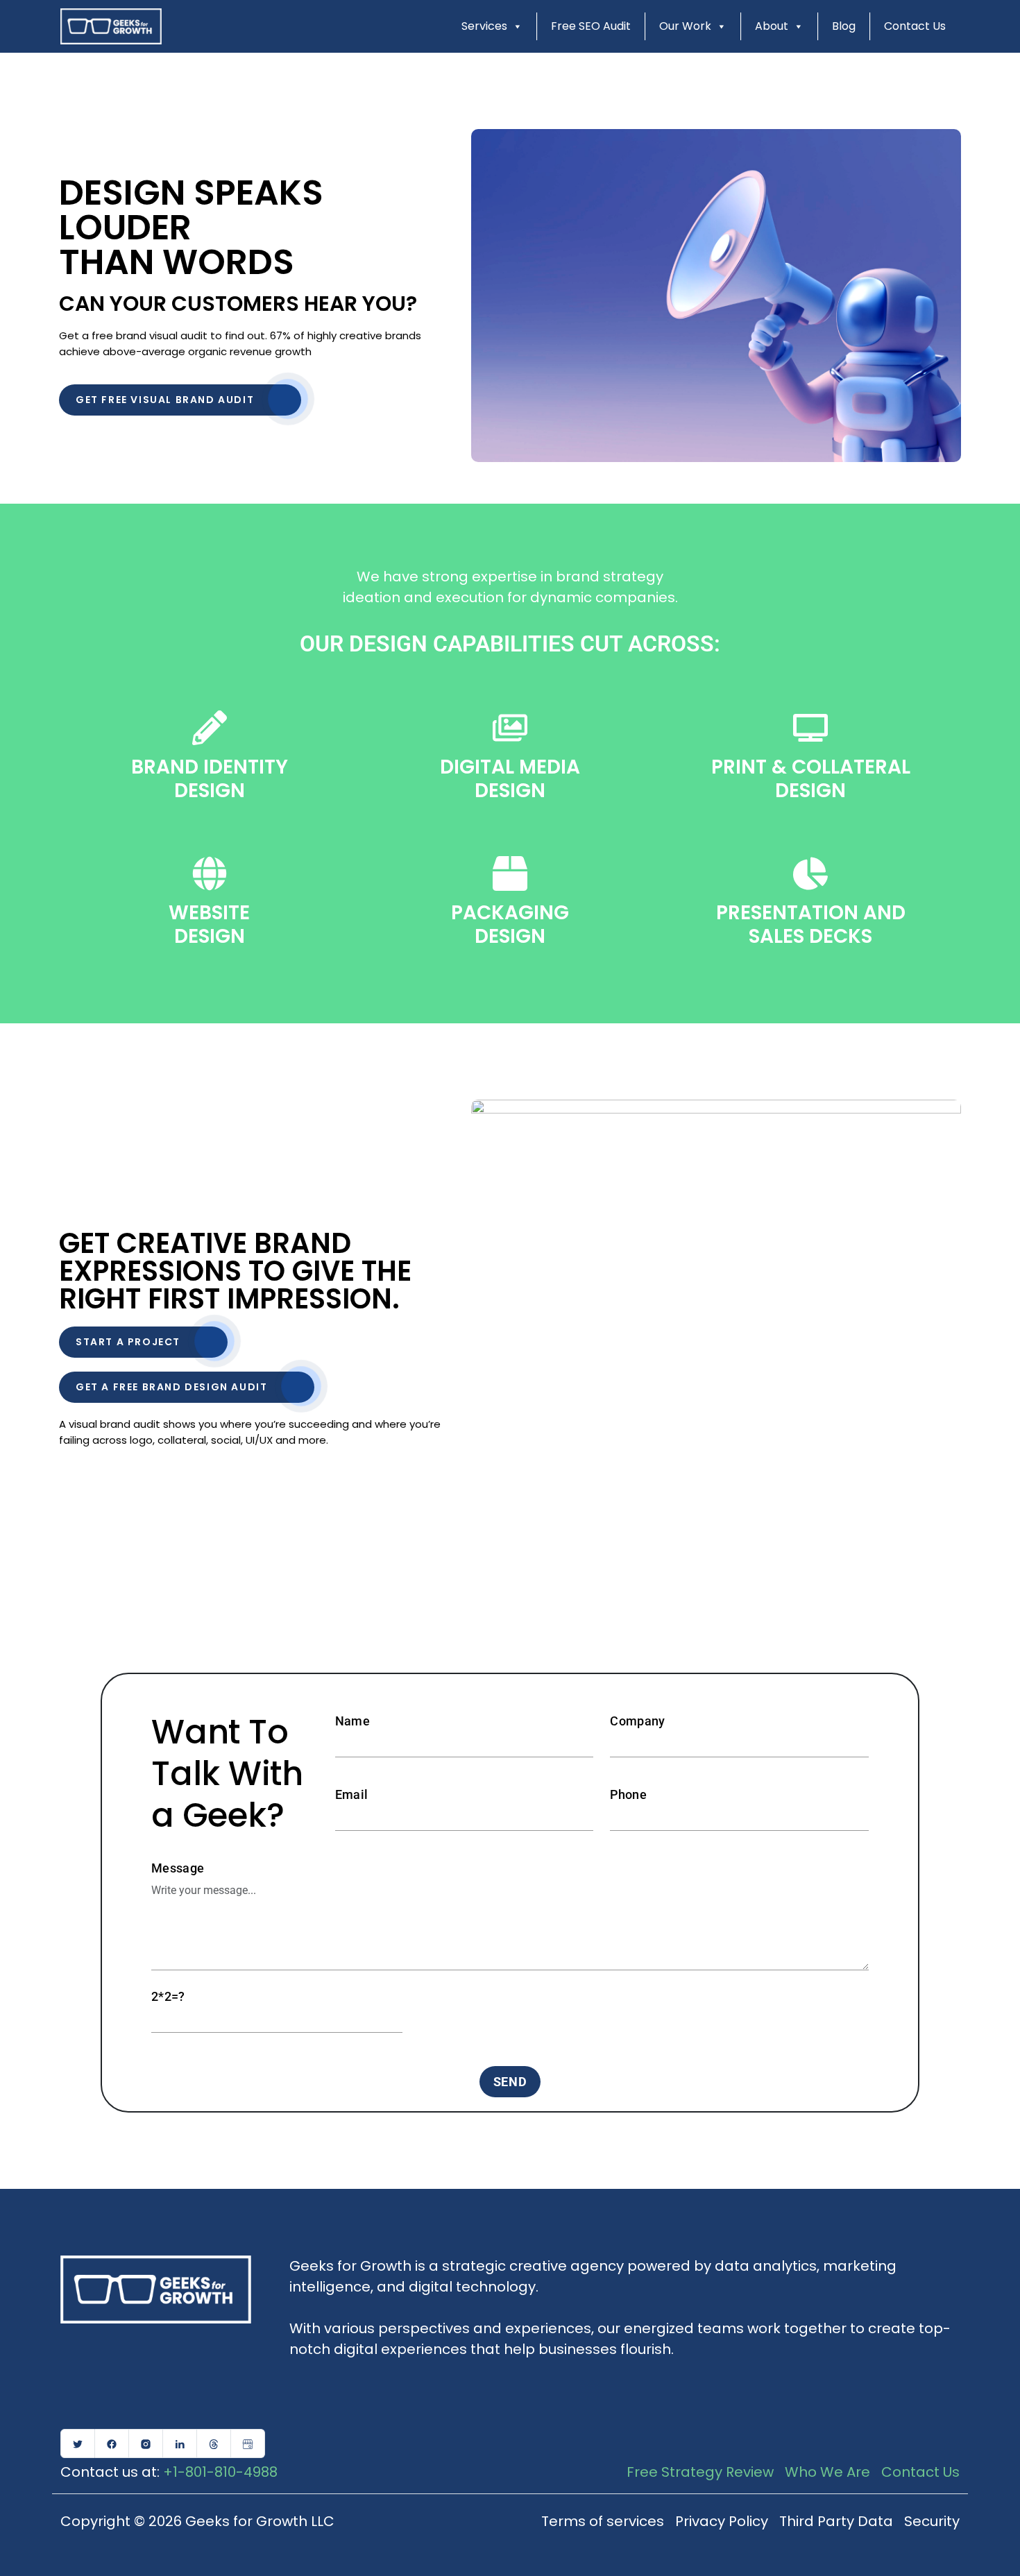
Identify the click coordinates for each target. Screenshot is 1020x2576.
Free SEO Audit (591, 26)
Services (484, 26)
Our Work (685, 26)
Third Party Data (836, 2521)
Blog (844, 26)
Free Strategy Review (700, 2472)
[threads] (214, 2443)
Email (352, 1794)
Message (178, 1868)
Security (932, 2521)
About (772, 26)
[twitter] (78, 2443)
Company (638, 1721)
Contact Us (915, 26)
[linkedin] (180, 2443)
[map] (248, 2443)
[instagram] (146, 2443)
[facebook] (112, 2443)
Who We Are (827, 2472)
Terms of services (603, 2521)
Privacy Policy (722, 2521)
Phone (628, 1794)
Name (352, 1721)
